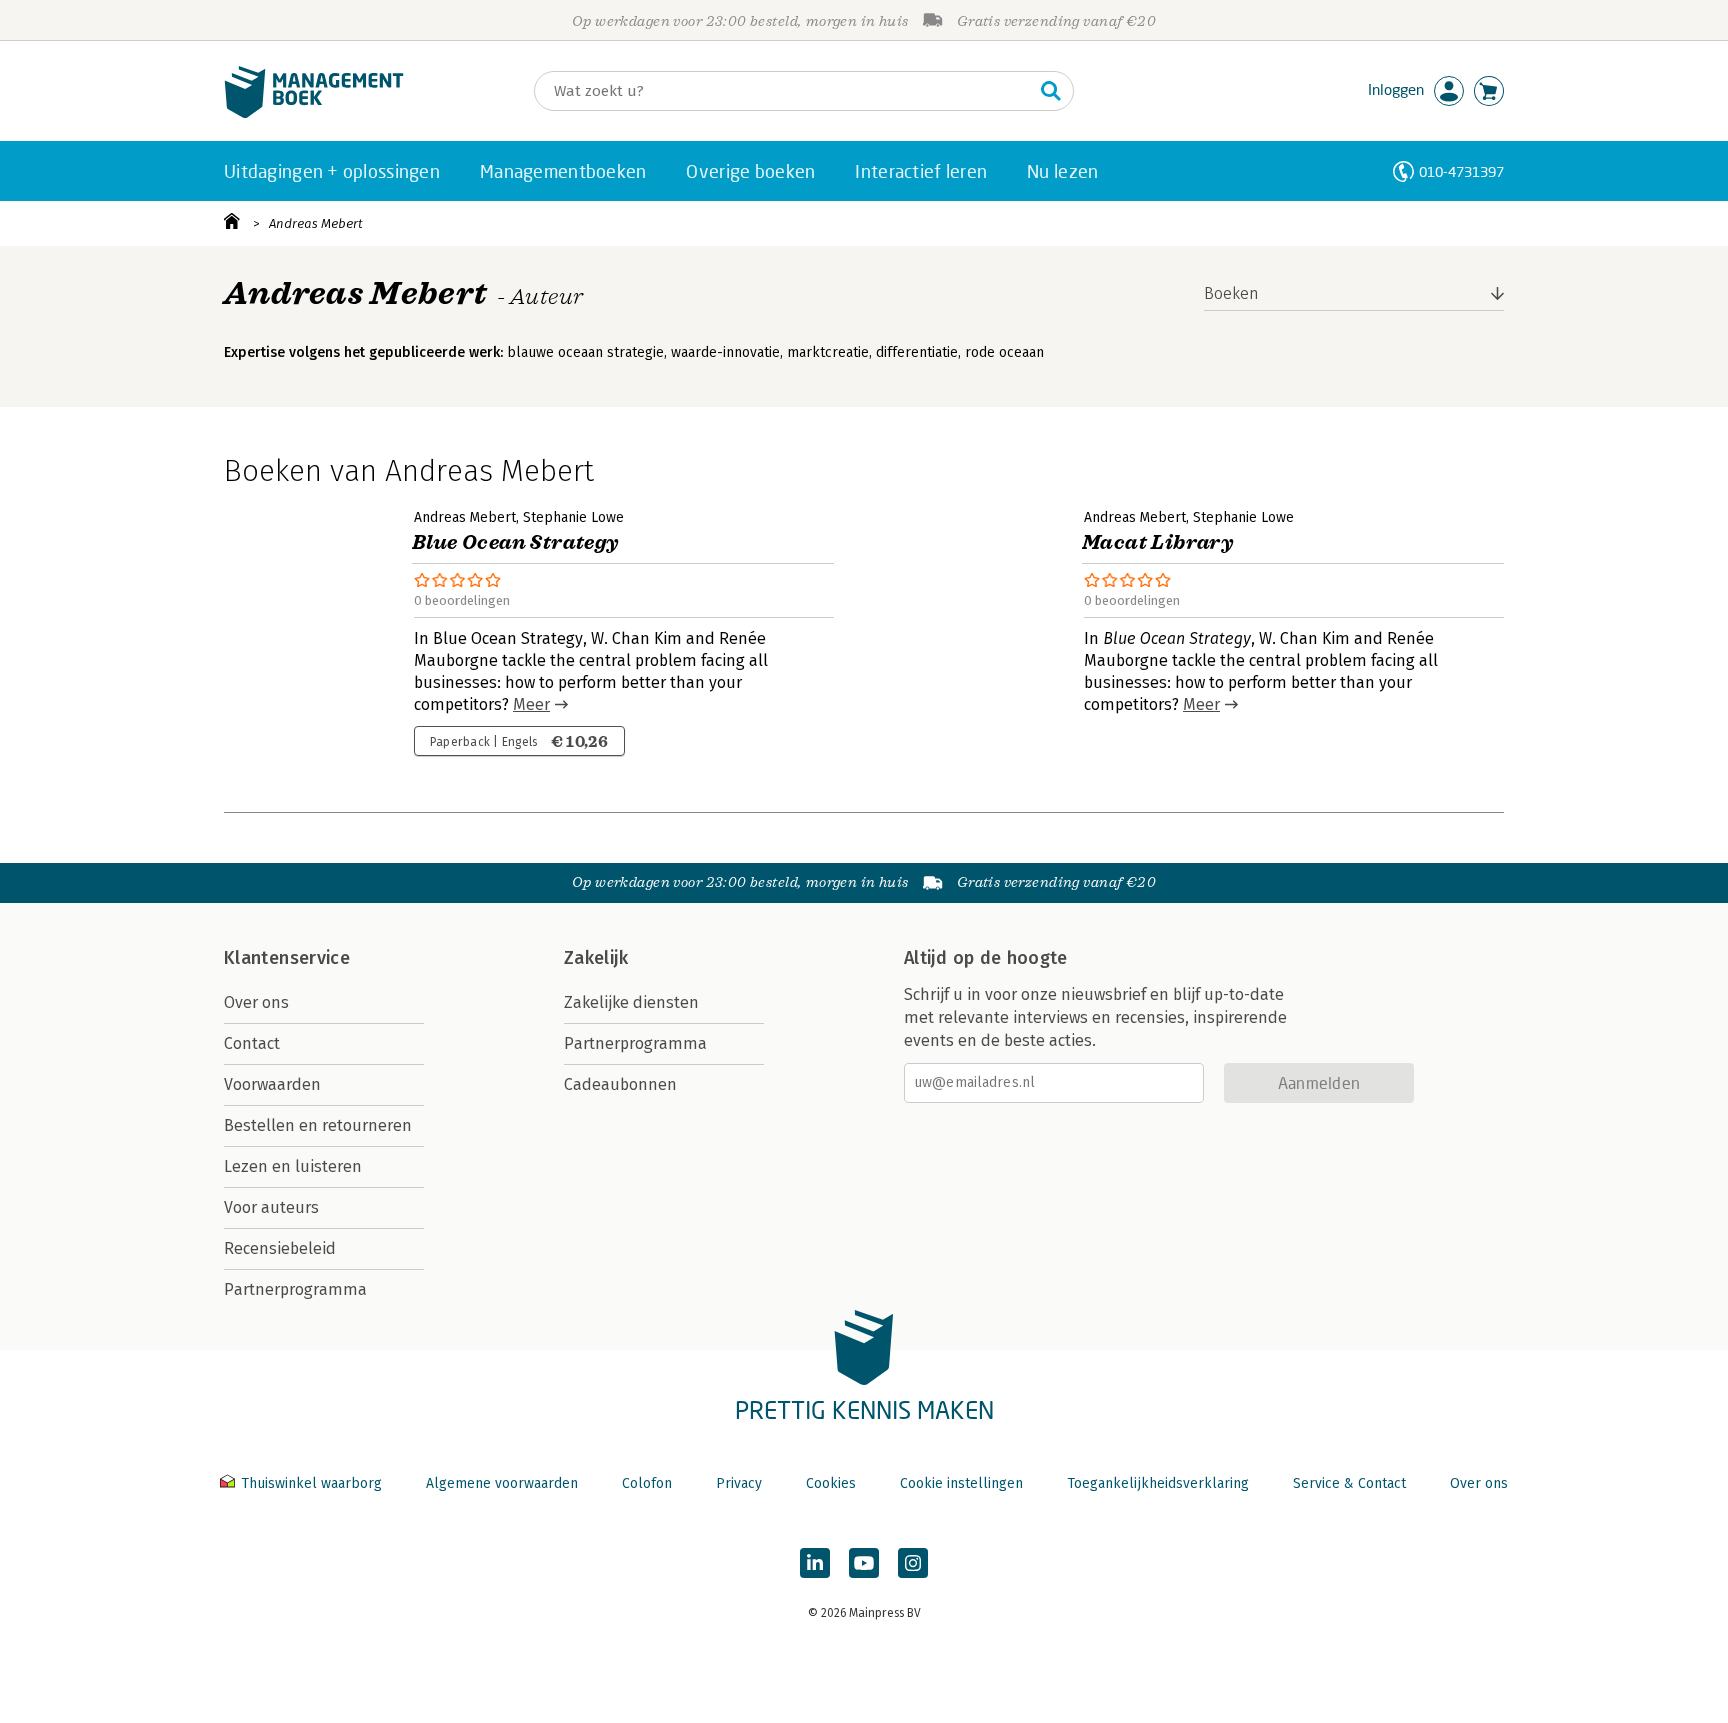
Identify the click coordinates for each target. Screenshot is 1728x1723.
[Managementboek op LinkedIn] (815, 1563)
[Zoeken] (1051, 91)
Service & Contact (1349, 1483)
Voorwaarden (272, 1084)
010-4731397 (1461, 171)
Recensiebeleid (280, 1248)
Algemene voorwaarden (502, 1483)
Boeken (1231, 293)
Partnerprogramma (295, 1289)
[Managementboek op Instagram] (913, 1563)
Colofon (647, 1483)
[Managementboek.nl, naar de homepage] (314, 113)
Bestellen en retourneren (318, 1125)
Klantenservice (287, 958)
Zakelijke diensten (631, 1002)
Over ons (256, 1002)
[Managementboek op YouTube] (864, 1563)
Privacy (739, 1483)
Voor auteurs (271, 1207)
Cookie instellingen (961, 1483)
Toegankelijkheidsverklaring (1158, 1483)
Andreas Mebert (316, 223)
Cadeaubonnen (620, 1084)
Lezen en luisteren (293, 1166)
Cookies (831, 1483)
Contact (252, 1043)
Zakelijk (596, 958)
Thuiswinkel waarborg (311, 1483)
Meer (531, 704)
